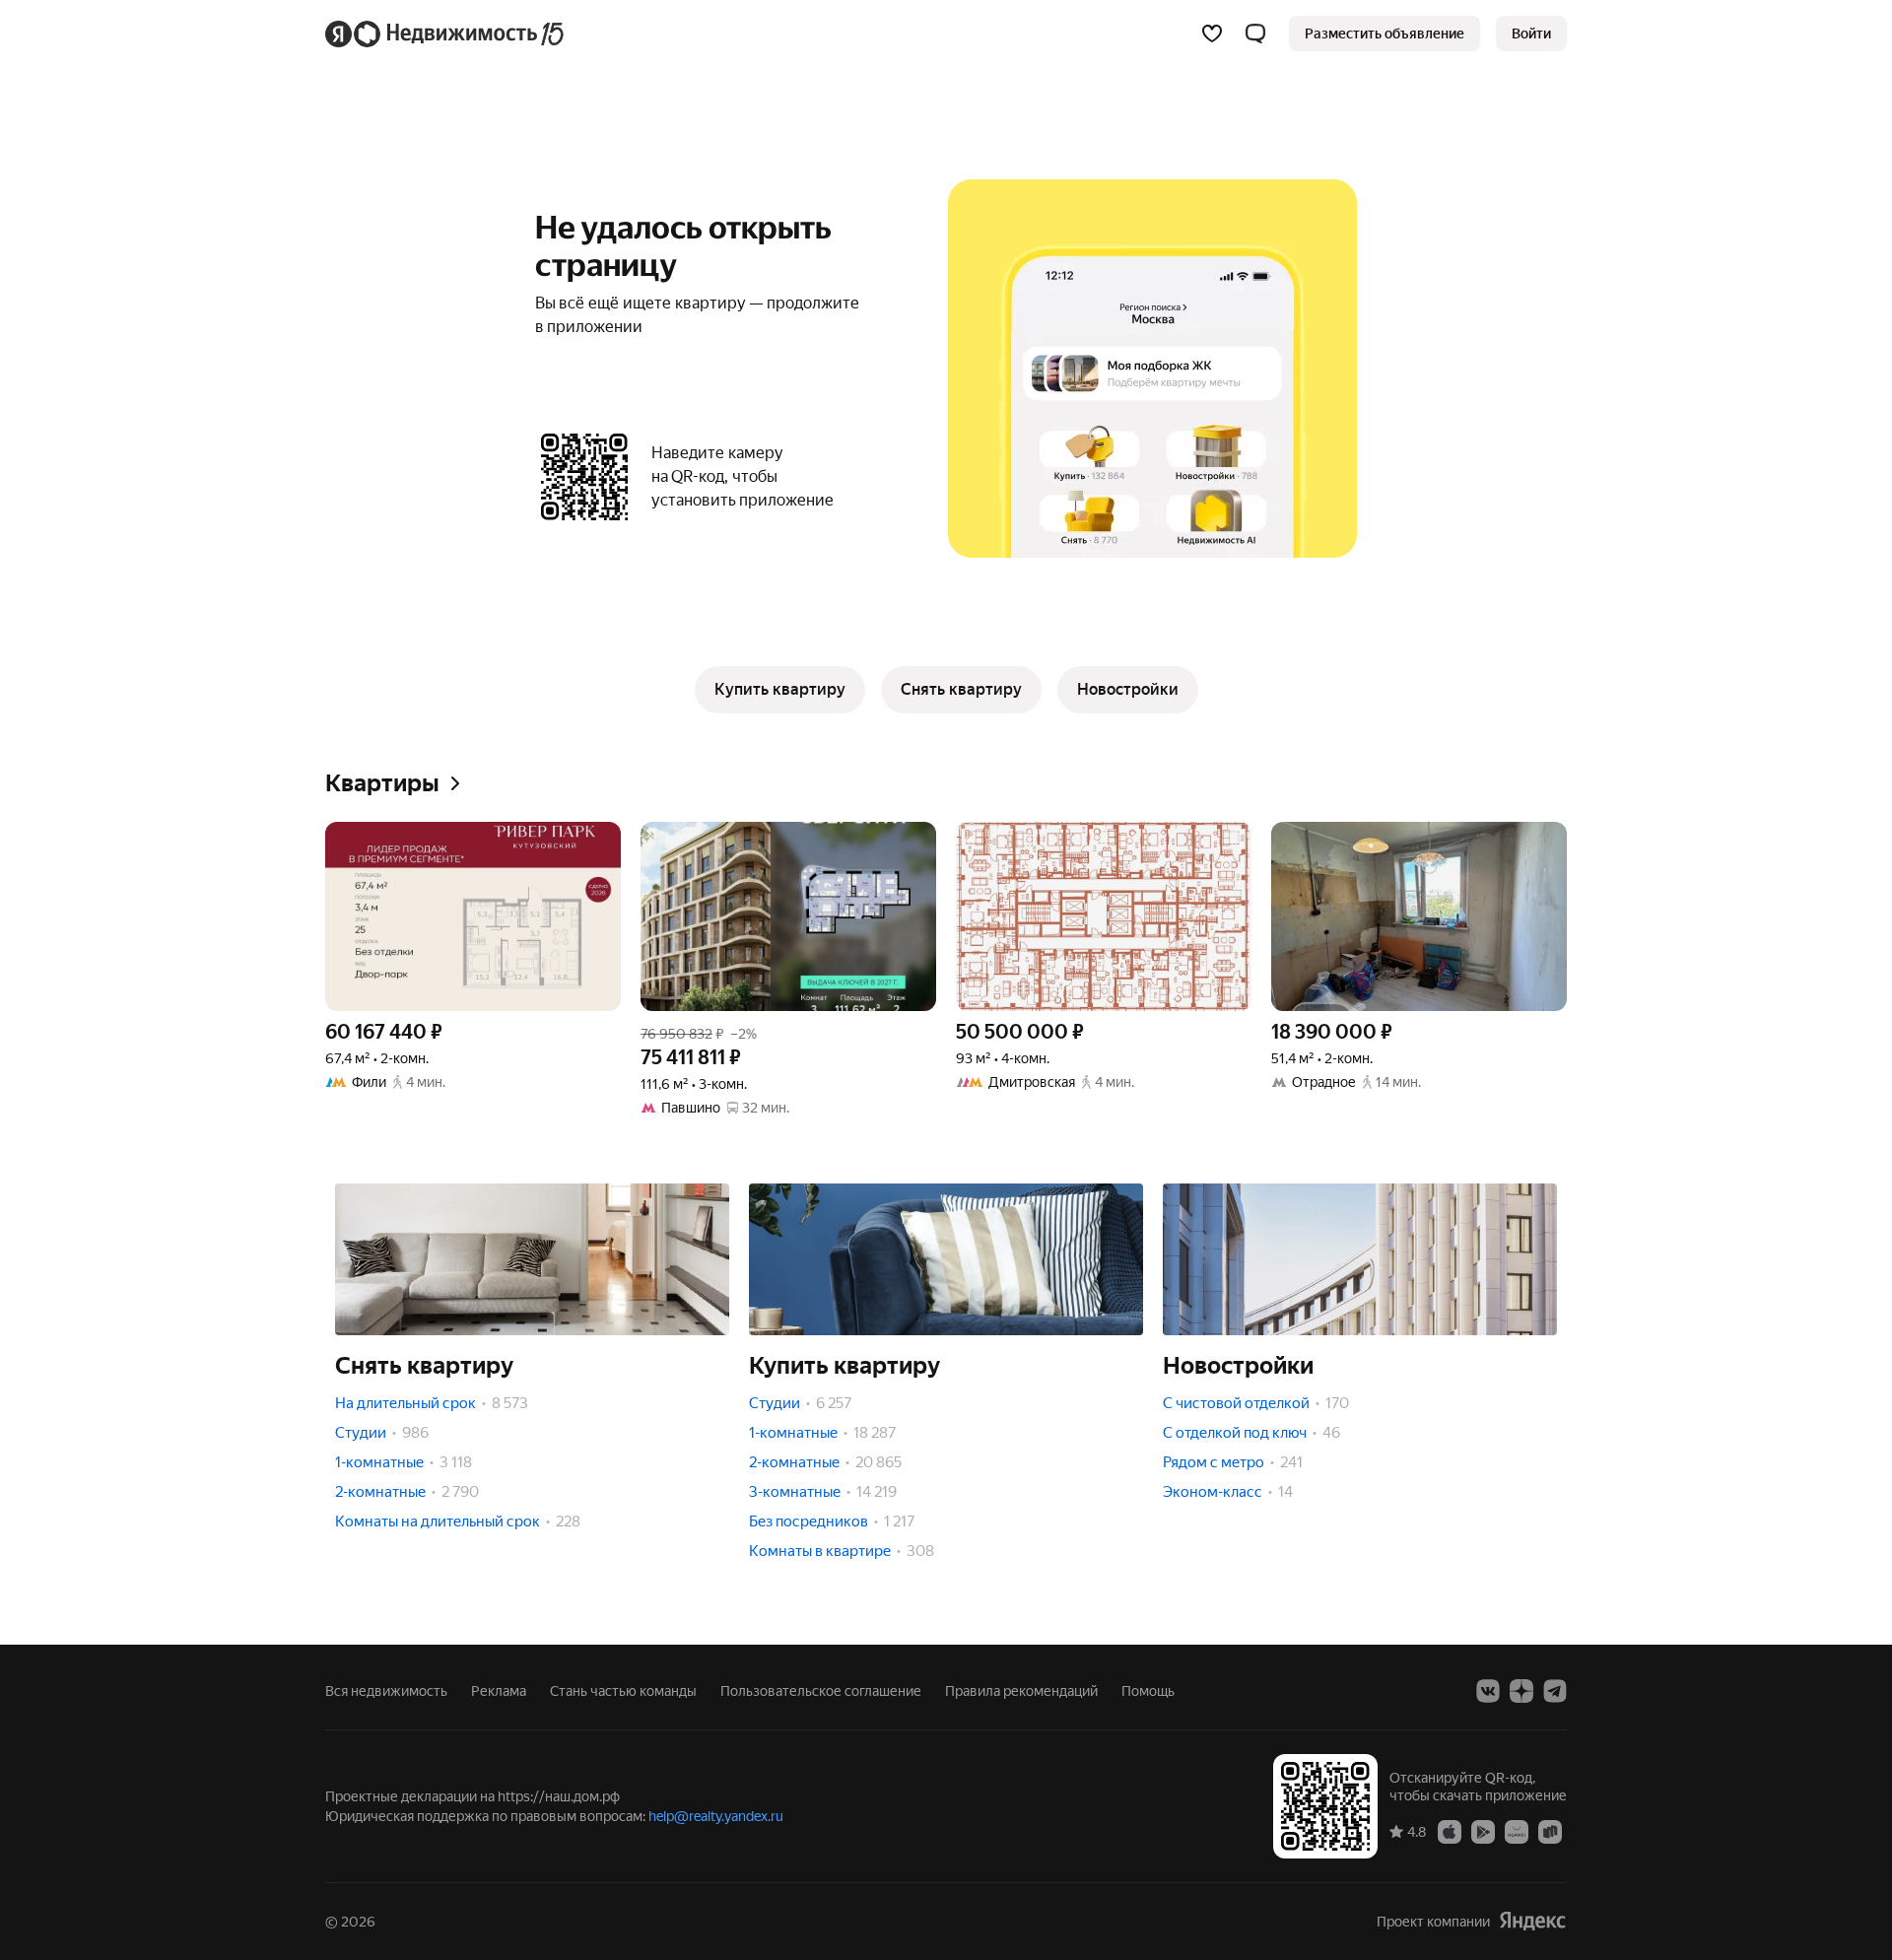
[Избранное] (1212, 34)
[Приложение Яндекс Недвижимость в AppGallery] (1517, 1831)
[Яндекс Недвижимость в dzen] (1521, 1691)
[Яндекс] (1532, 1921)
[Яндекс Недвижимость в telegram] (1555, 1691)
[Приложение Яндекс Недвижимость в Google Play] (1483, 1831)
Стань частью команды (623, 1691)
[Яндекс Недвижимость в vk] (1488, 1691)
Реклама (499, 1691)
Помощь (1148, 1691)
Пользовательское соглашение (821, 1691)
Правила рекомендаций (1021, 1691)
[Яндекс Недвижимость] (446, 34)
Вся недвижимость (386, 1691)
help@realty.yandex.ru (716, 1816)
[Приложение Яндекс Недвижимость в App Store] (1450, 1831)
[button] (1255, 34)
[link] (1531, 34)
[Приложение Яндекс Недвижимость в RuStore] (1550, 1831)
